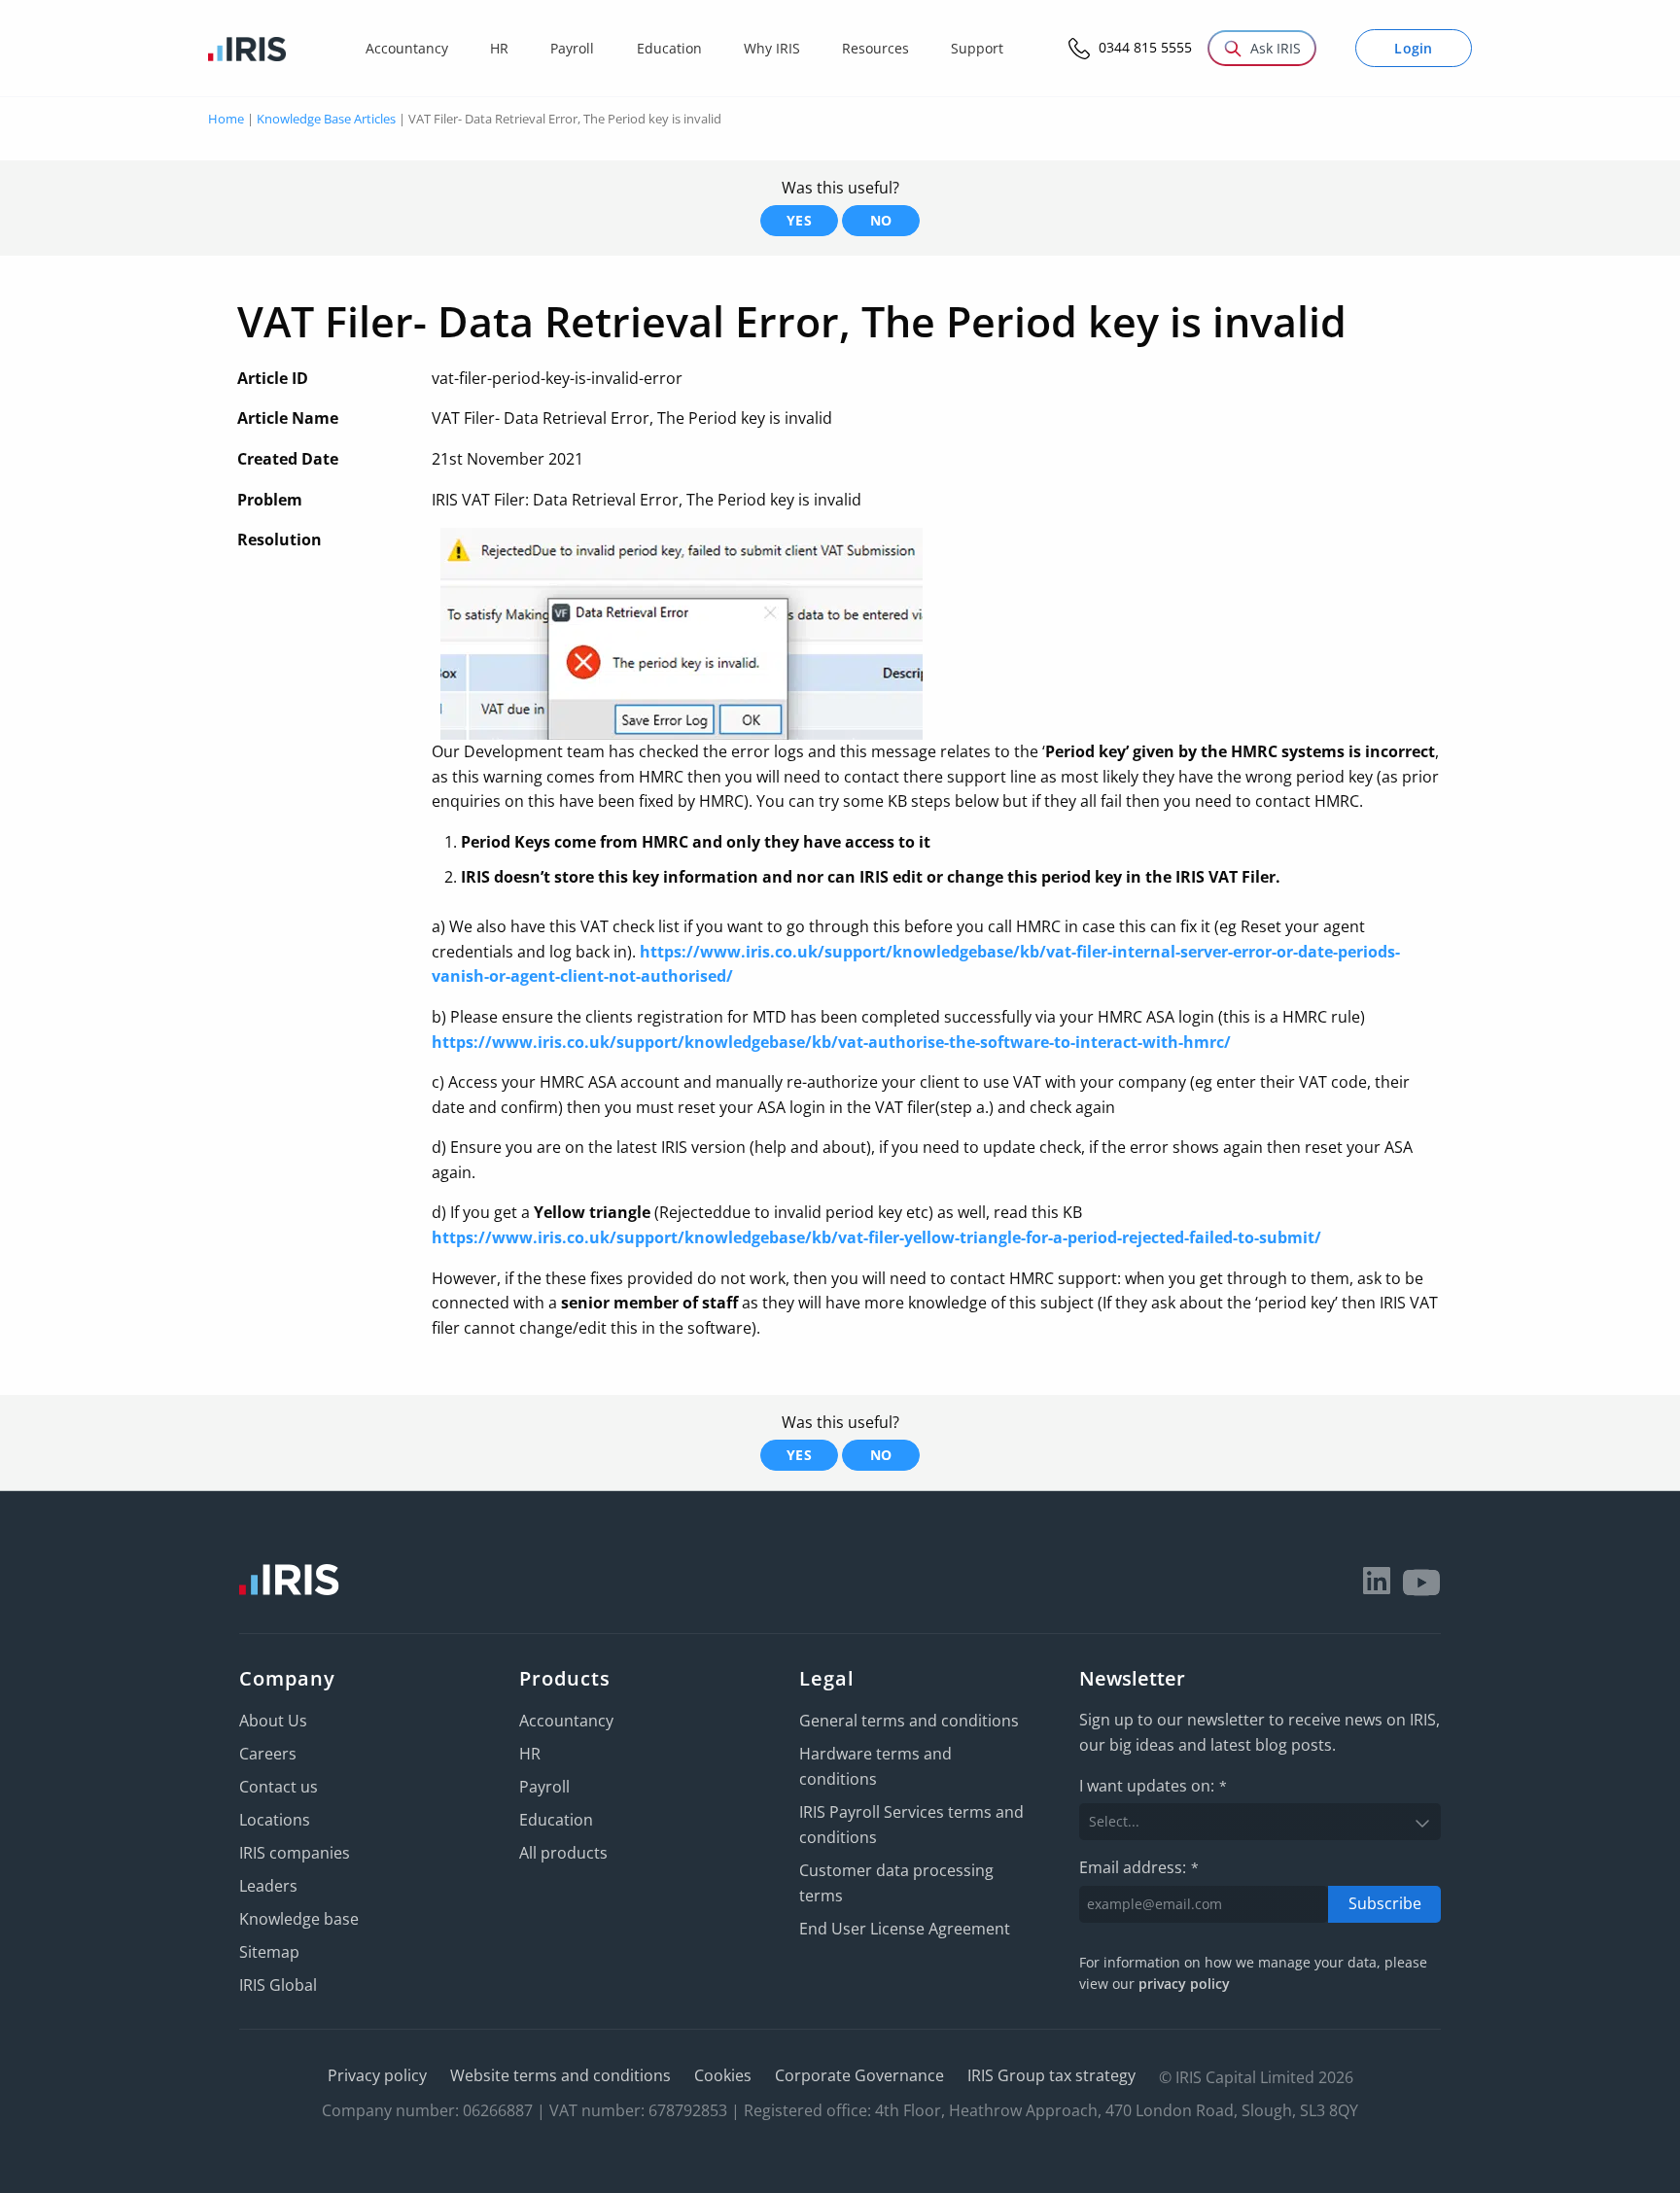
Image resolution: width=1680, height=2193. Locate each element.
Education (556, 1820)
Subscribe (1385, 1903)
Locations (275, 1820)
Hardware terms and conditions (875, 1766)
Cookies (723, 2075)
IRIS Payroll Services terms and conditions (911, 1825)
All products (563, 1853)
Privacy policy (377, 2075)
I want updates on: (1153, 1786)
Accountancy (566, 1721)
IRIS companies (295, 1853)
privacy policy (1184, 1984)
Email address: (1139, 1867)
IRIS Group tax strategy (1051, 2075)
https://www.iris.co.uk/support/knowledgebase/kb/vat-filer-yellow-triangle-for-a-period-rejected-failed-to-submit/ (876, 1237)
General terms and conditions (909, 1721)
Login (1414, 48)
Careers (268, 1754)
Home (226, 119)
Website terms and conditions (560, 2075)
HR (530, 1754)
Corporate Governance (859, 2075)
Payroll (544, 1787)
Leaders (268, 1886)
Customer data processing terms (896, 1883)
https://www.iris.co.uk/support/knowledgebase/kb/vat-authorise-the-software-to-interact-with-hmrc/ (831, 1042)
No (881, 220)
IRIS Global (278, 1985)
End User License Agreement (905, 1929)
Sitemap (269, 1952)
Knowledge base (299, 1919)
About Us (273, 1721)
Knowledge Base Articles (326, 119)
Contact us (279, 1787)
